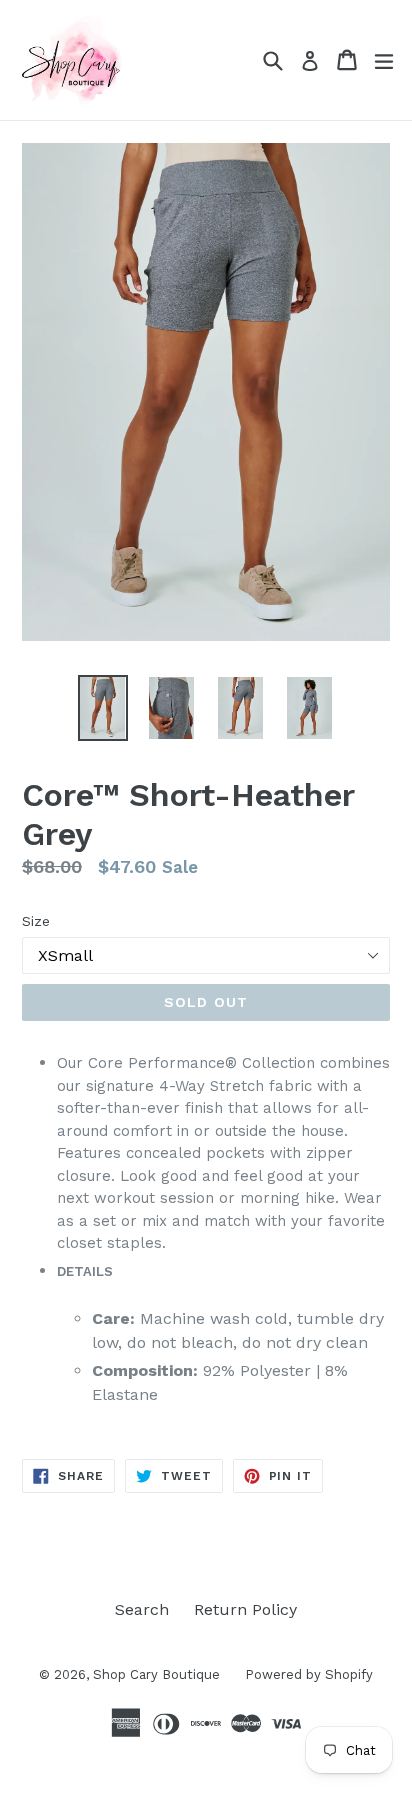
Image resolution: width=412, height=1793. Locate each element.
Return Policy (245, 1609)
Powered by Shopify (309, 1674)
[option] (102, 708)
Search (142, 1609)
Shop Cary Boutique (156, 1674)
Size (36, 921)
